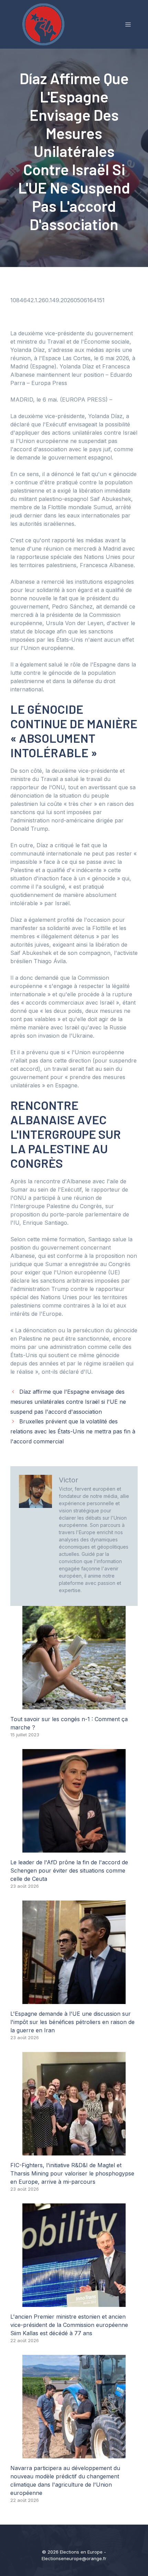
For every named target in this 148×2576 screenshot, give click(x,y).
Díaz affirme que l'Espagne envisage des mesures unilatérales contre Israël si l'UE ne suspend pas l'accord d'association (68, 1402)
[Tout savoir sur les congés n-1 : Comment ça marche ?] (74, 1705)
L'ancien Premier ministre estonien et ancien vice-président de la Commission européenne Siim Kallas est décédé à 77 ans (69, 2325)
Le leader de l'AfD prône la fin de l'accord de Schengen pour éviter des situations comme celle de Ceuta (69, 1871)
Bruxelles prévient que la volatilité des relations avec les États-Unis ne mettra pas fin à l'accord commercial (73, 1431)
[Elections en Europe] (45, 24)
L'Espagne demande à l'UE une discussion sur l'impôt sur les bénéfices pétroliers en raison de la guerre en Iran (72, 2022)
